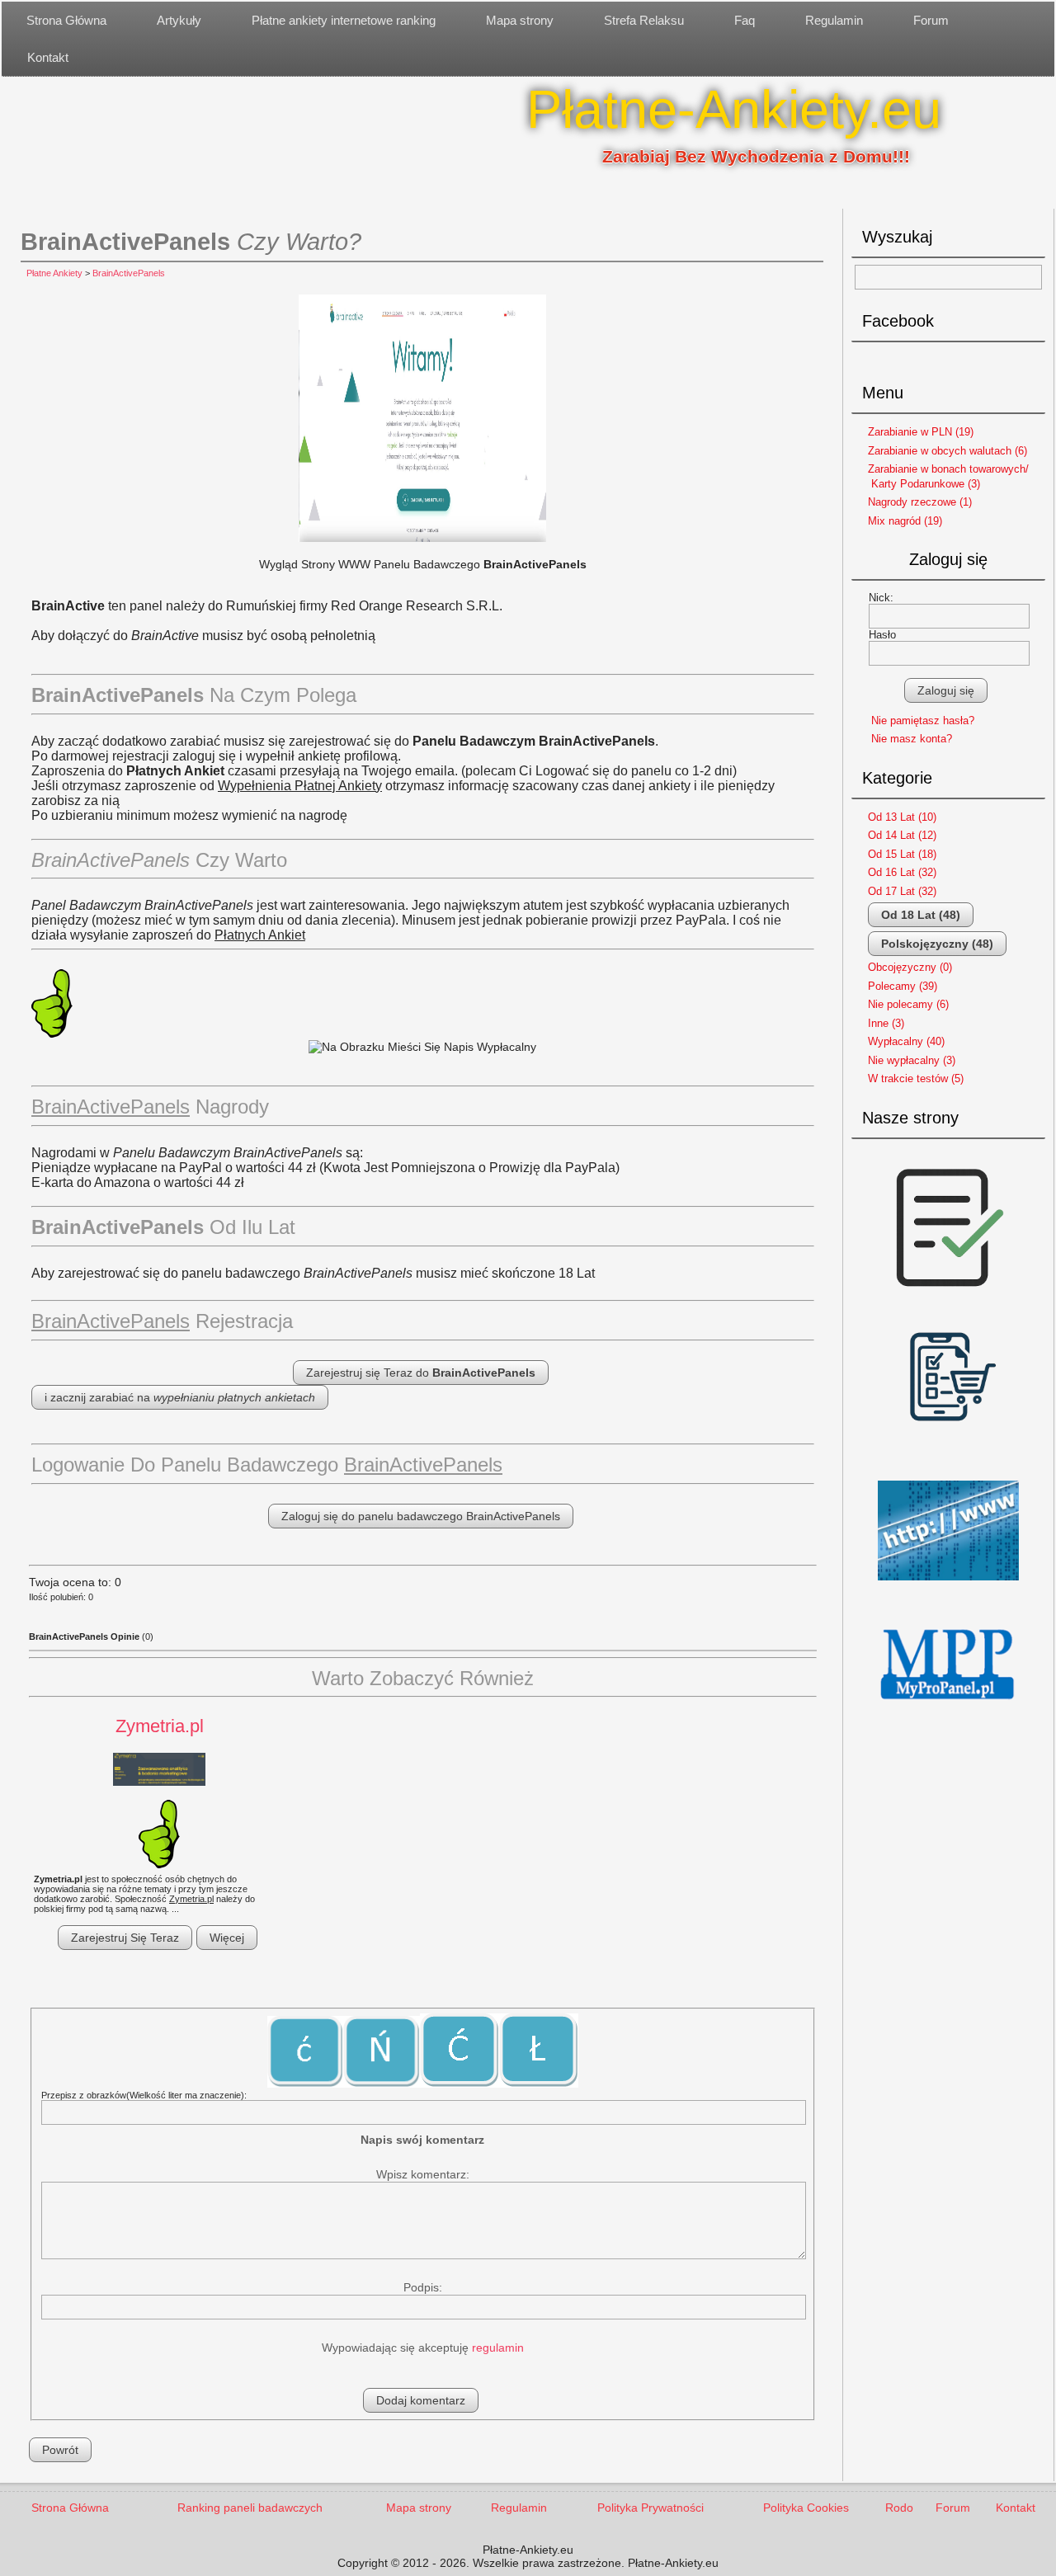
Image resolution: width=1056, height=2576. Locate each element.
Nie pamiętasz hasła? (923, 721)
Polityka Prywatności (651, 2508)
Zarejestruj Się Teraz (125, 1938)
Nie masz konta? (912, 739)
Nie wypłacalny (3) (912, 1060)
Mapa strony (520, 20)
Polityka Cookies (806, 2508)
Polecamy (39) (903, 986)
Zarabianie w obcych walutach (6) (948, 451)
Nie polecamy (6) (908, 1004)
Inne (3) (886, 1023)
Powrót (60, 2450)
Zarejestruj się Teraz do (421, 1373)
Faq (745, 20)
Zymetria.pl (160, 1726)
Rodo (899, 2508)
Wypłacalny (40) (906, 1041)
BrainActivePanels (129, 273)
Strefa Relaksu (644, 20)
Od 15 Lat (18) (902, 854)
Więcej (227, 1938)
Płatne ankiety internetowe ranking (344, 20)
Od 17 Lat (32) (902, 891)
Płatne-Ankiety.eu (734, 109)
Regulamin (834, 20)
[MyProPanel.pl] (948, 1714)
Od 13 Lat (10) (902, 817)
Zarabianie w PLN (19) (921, 432)
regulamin (498, 2348)
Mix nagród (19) (905, 521)
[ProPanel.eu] (948, 1587)
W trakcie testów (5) (916, 1078)
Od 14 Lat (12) (902, 835)
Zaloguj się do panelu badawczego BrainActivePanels (421, 1516)
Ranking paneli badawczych (250, 2508)
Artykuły (179, 20)
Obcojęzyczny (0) (910, 967)
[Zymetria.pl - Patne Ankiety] (159, 1771)
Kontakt (48, 57)
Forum (931, 20)
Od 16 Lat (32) (902, 872)
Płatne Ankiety (54, 273)
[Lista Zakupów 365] (948, 1465)
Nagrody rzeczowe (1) (920, 502)
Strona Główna (66, 20)
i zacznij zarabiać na (180, 1397)
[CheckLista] (948, 1302)
